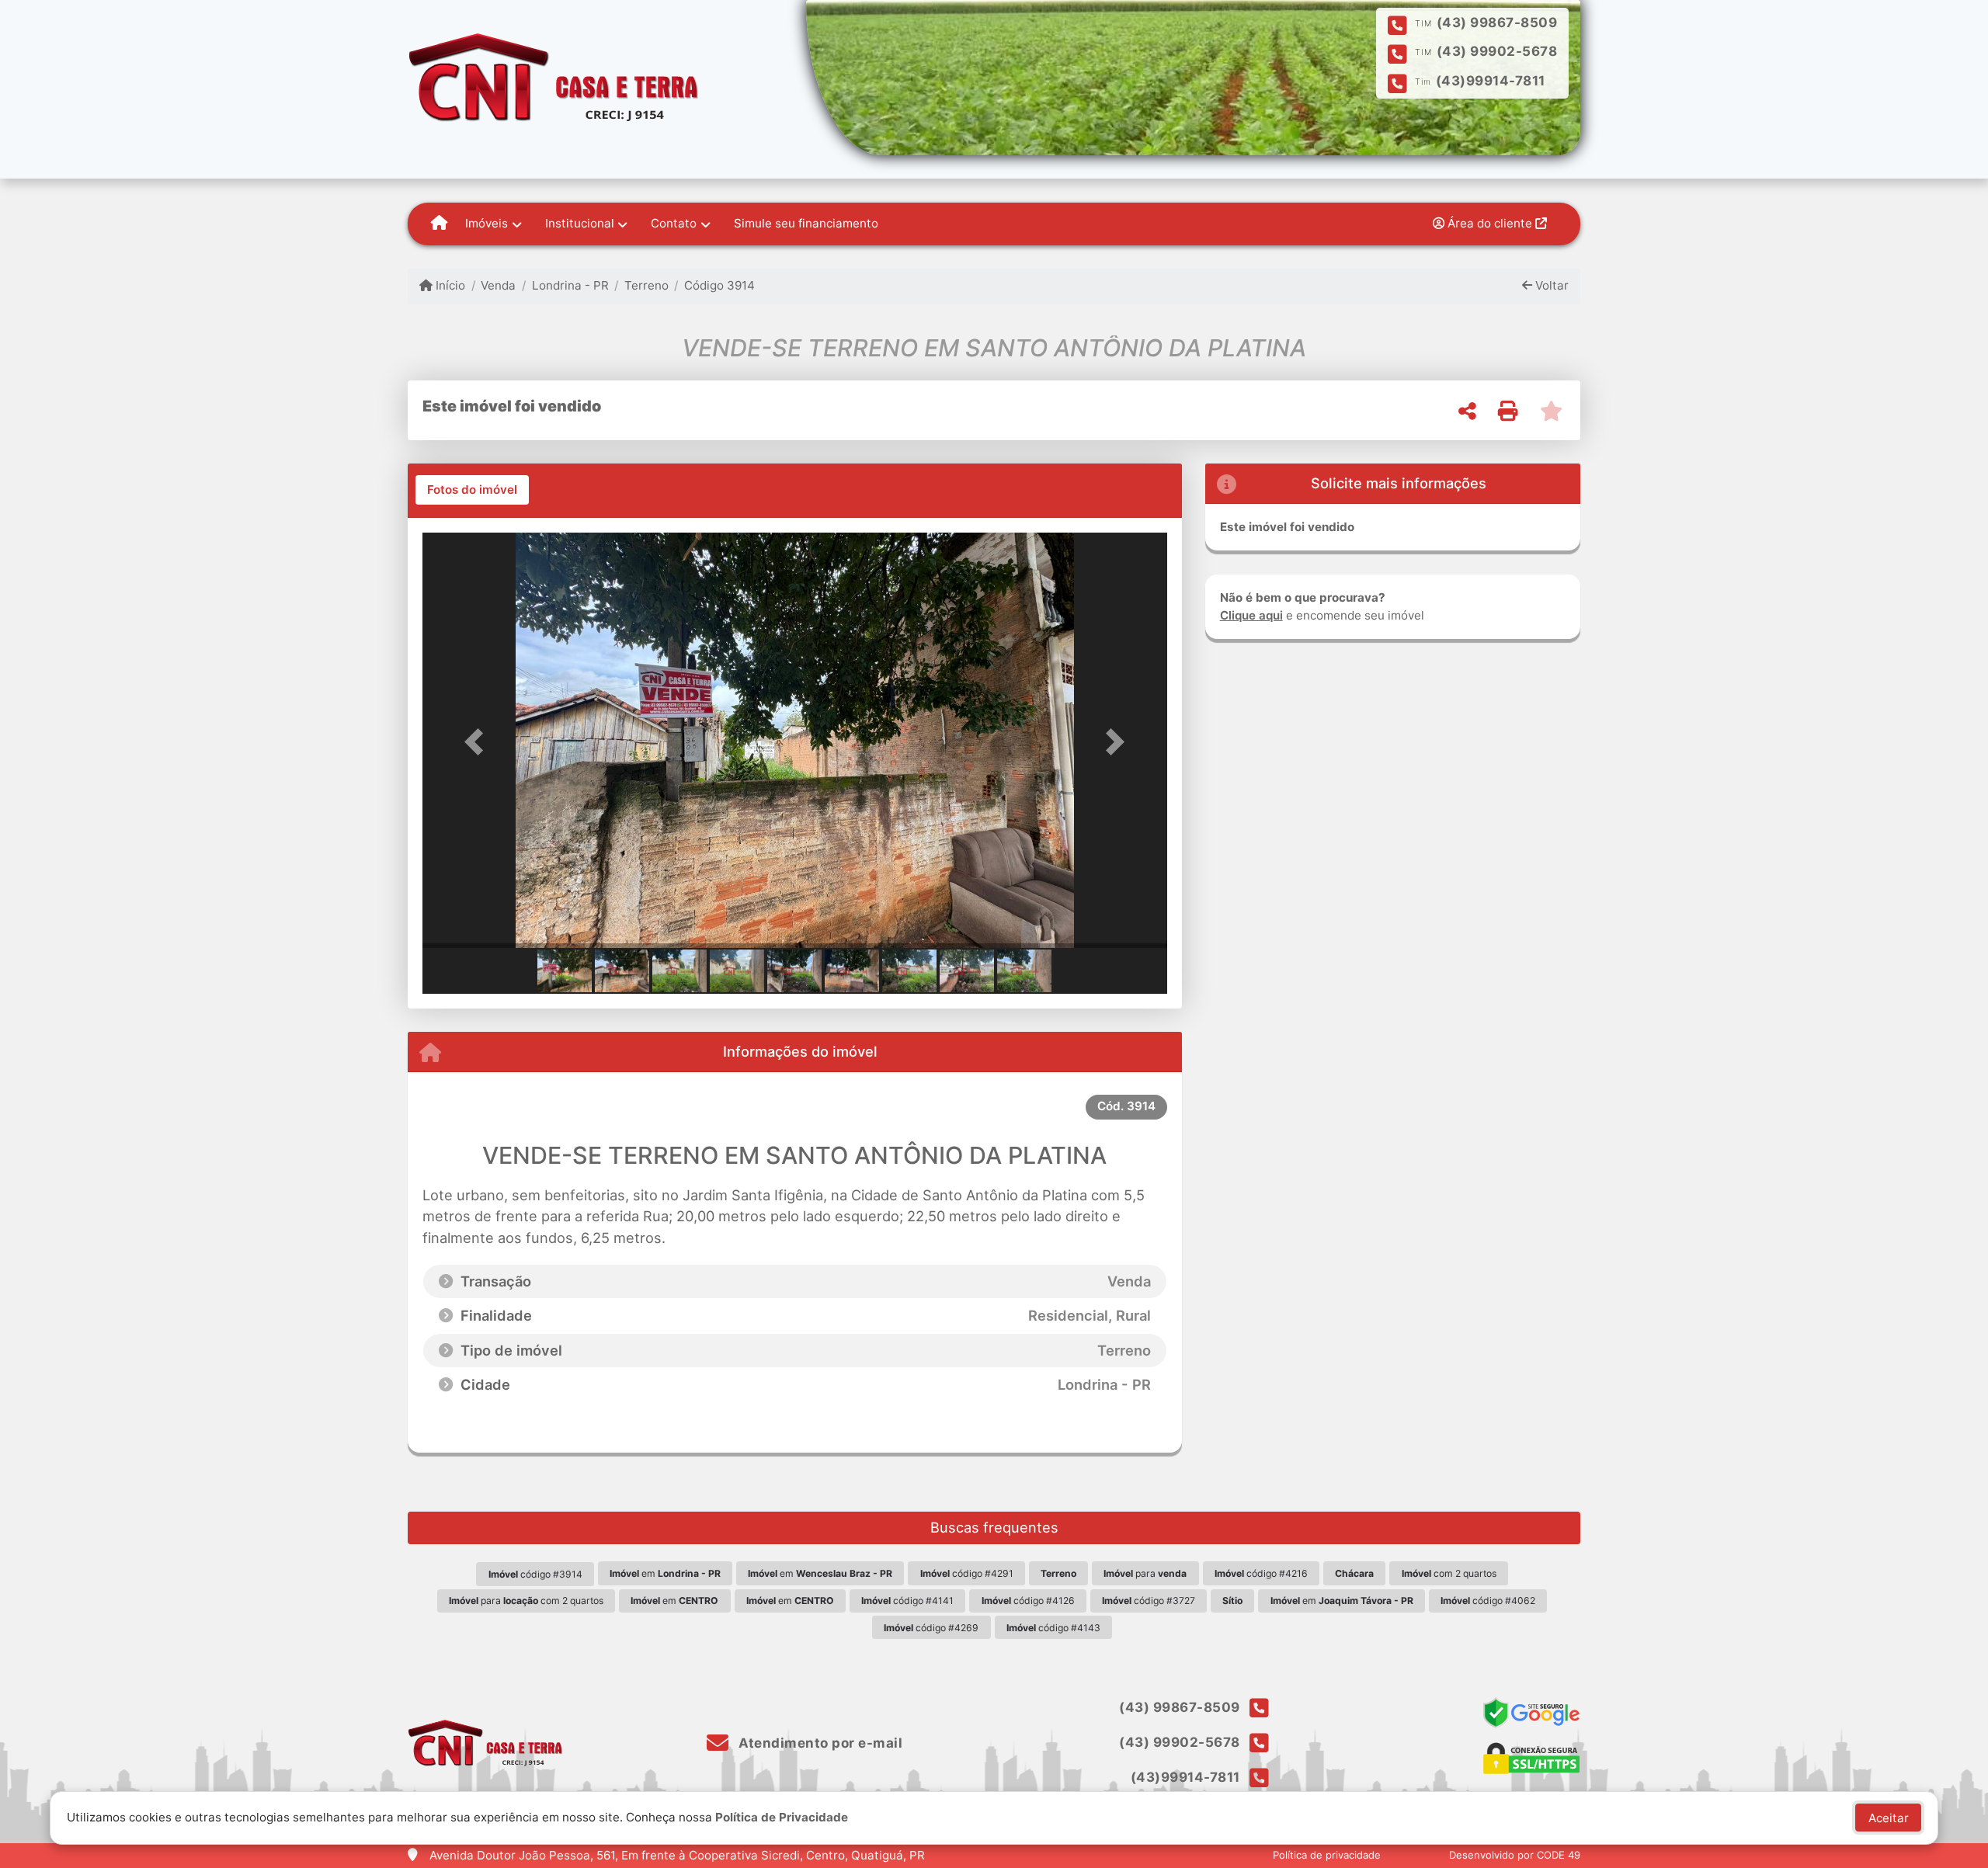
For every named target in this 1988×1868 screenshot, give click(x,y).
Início (449, 285)
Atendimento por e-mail (819, 1743)
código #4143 (1053, 1628)
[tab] (472, 490)
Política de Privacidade (782, 1817)
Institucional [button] (580, 223)
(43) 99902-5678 (1497, 51)
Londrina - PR (570, 285)
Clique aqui (1251, 615)
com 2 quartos (1449, 1573)
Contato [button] (674, 223)
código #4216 (1261, 1573)
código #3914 (535, 1574)
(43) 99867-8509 (1497, 23)
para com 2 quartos (526, 1601)
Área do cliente (1490, 223)
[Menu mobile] (439, 224)
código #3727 (1149, 1601)
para (1145, 1573)
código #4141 (907, 1601)
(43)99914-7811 (1491, 81)
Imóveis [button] (487, 223)
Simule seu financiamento (806, 223)
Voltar (1550, 285)
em (665, 1573)
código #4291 (967, 1573)
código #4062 (1488, 1601)
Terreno (646, 285)
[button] (478, 742)
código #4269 (931, 1628)
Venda (498, 285)
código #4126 (1028, 1601)
